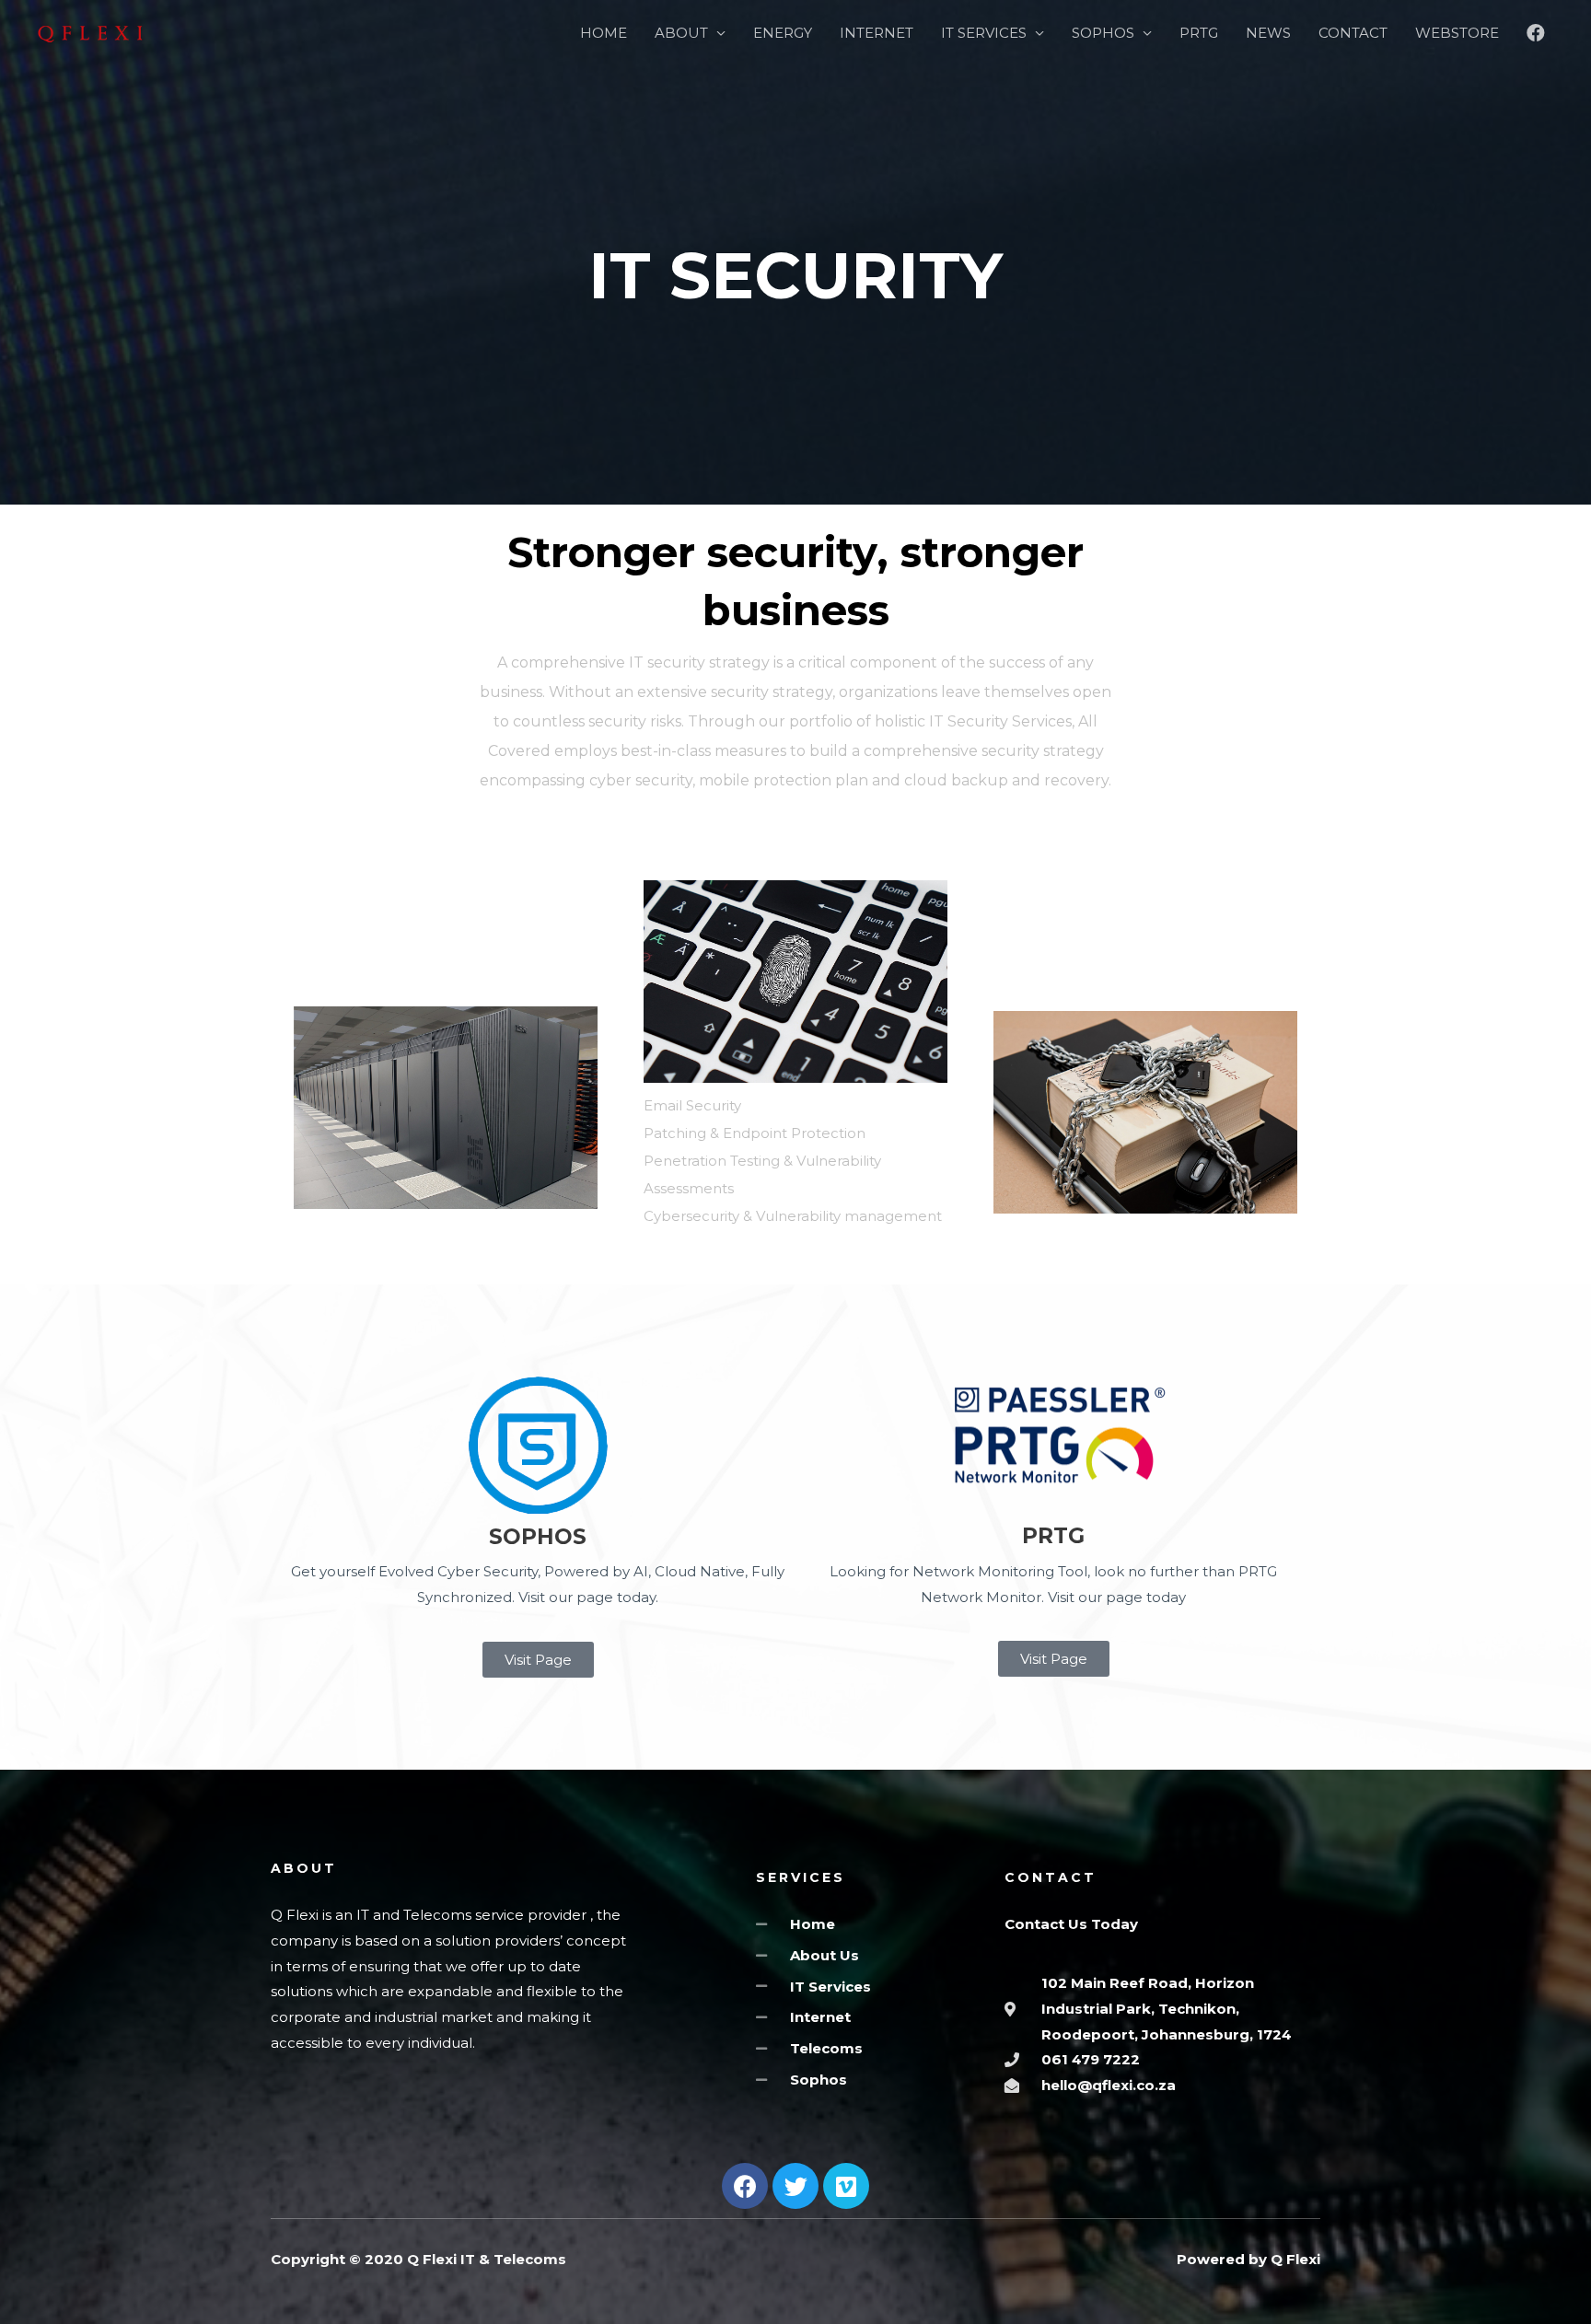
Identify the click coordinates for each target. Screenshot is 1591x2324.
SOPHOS (1103, 33)
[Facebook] (745, 2186)
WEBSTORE (1457, 33)
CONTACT (1353, 33)
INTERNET (877, 33)
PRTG (1199, 33)
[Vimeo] (846, 2186)
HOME (604, 33)
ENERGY (783, 33)
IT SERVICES (984, 33)
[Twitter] (795, 2186)
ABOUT (681, 33)
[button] (538, 1660)
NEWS (1268, 33)
